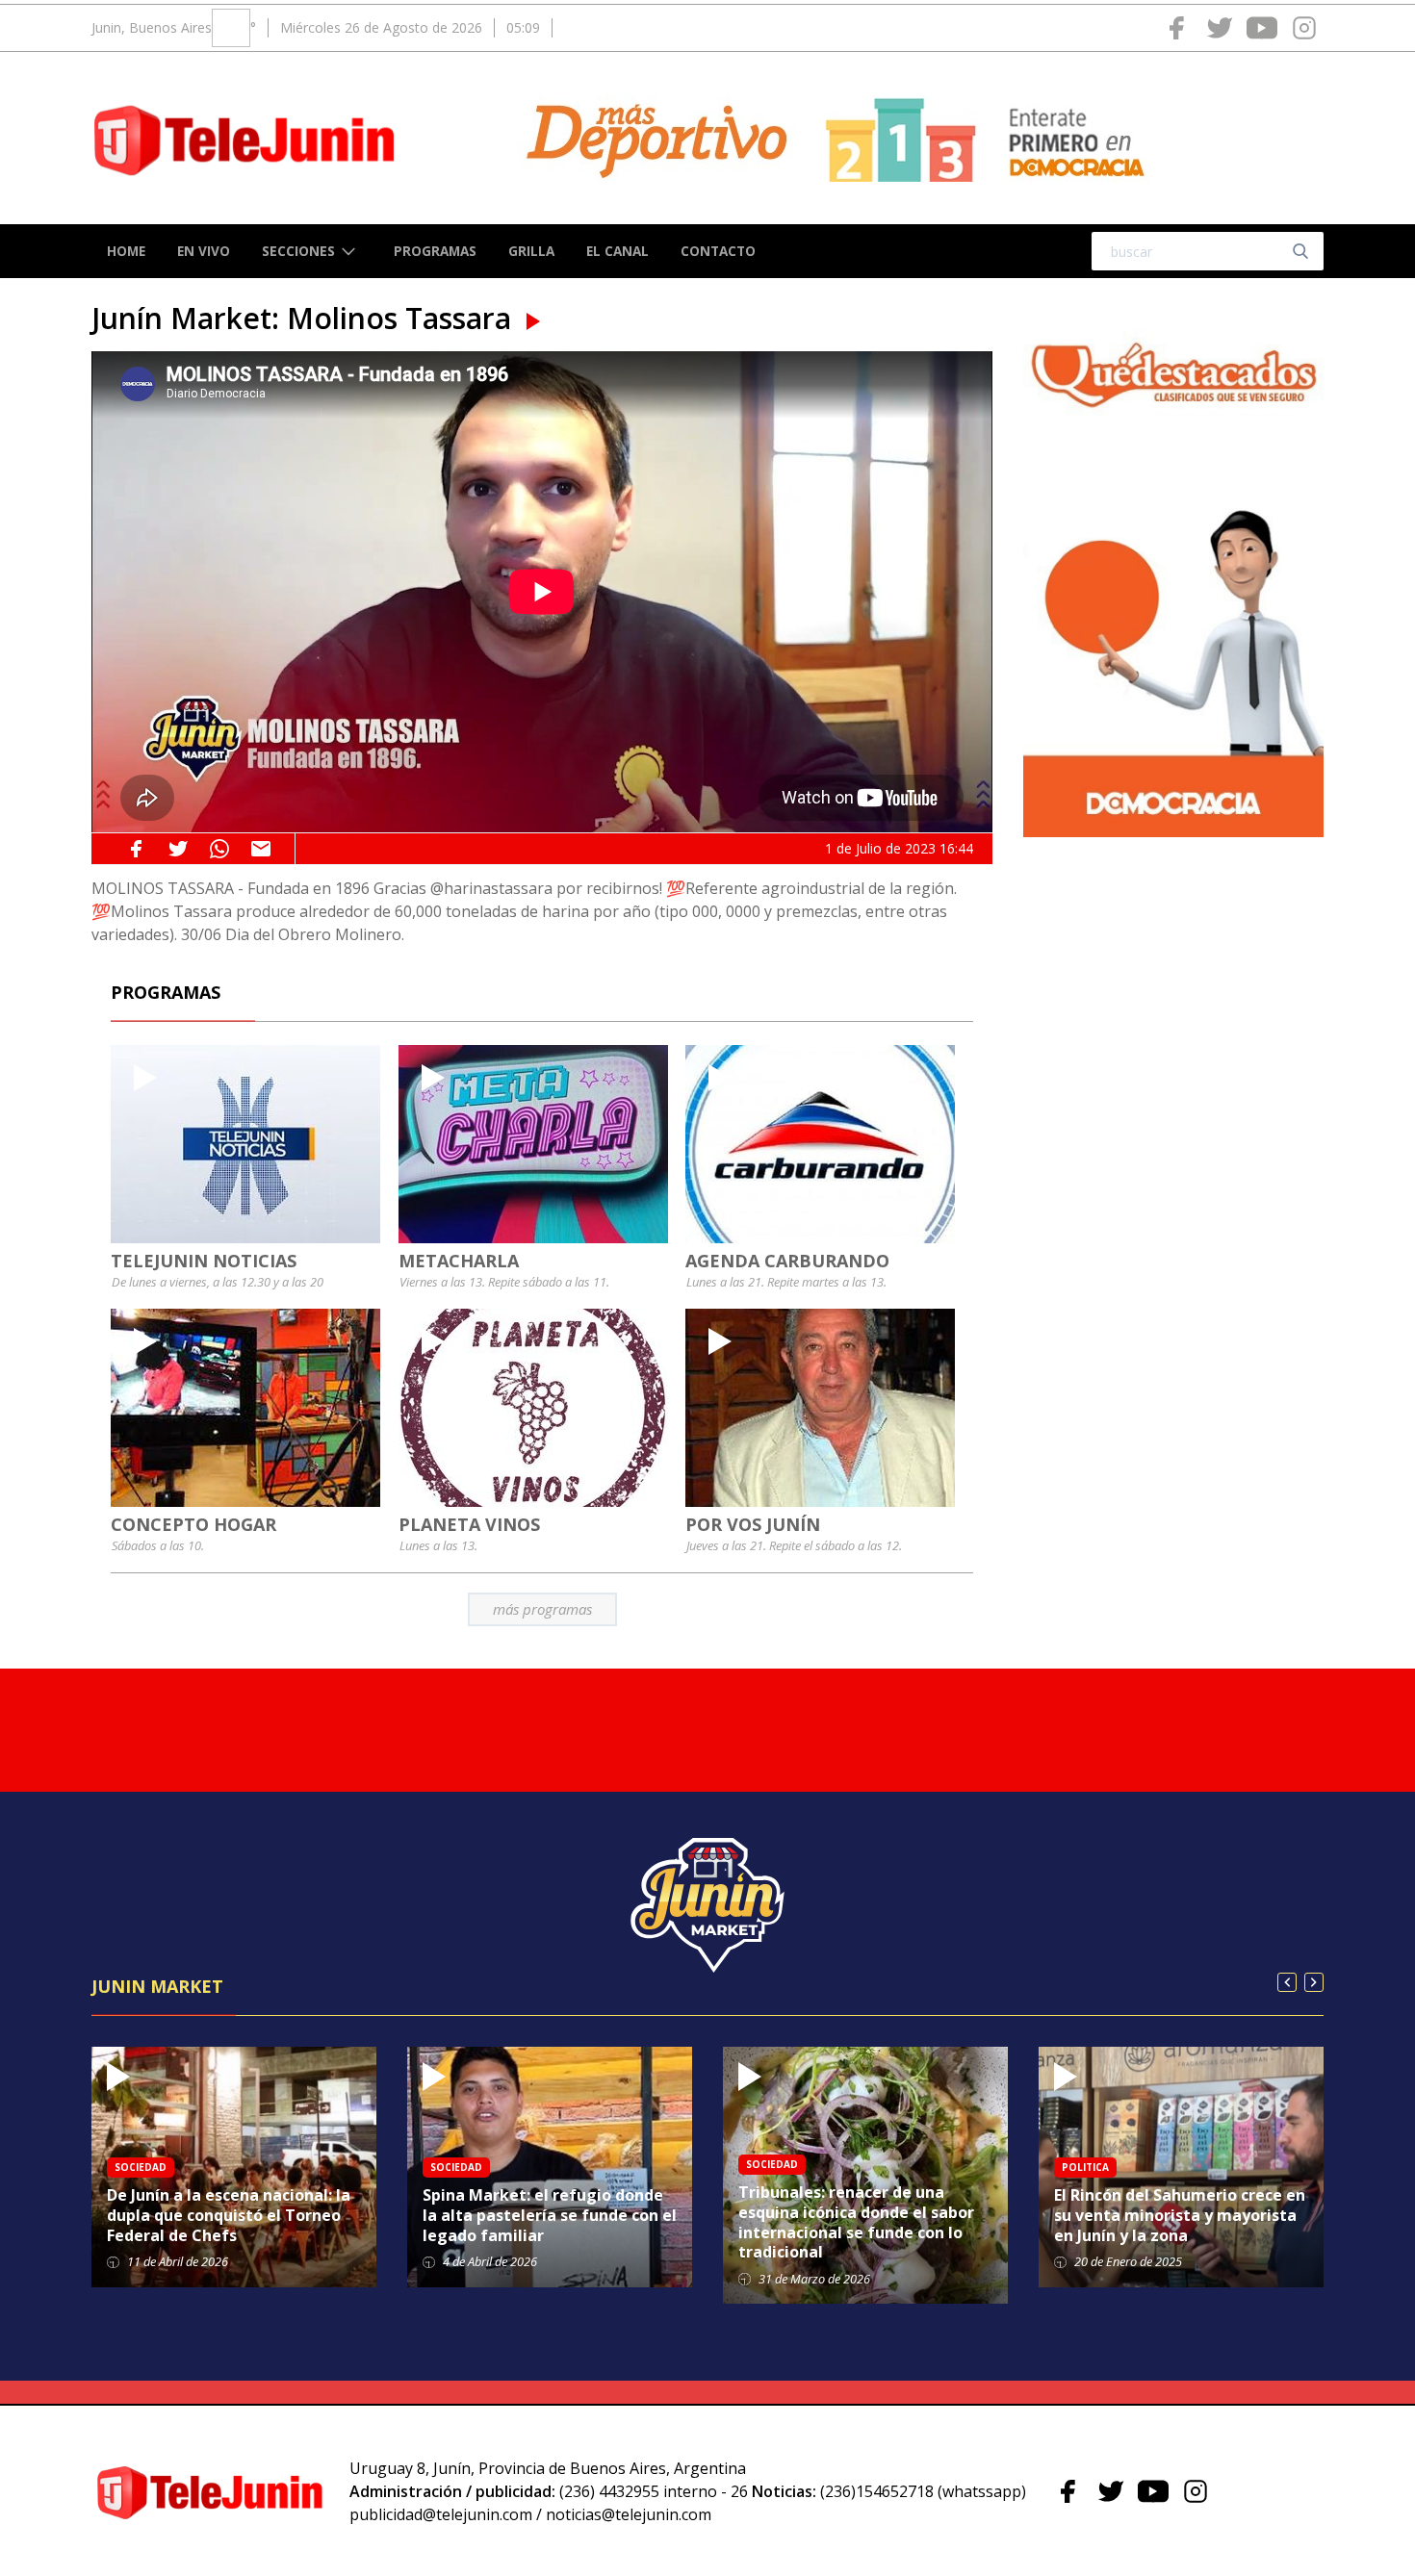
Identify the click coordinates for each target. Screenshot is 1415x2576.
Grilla (531, 251)
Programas (435, 251)
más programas (542, 1609)
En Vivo (204, 251)
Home (126, 251)
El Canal (617, 251)
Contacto (718, 251)
